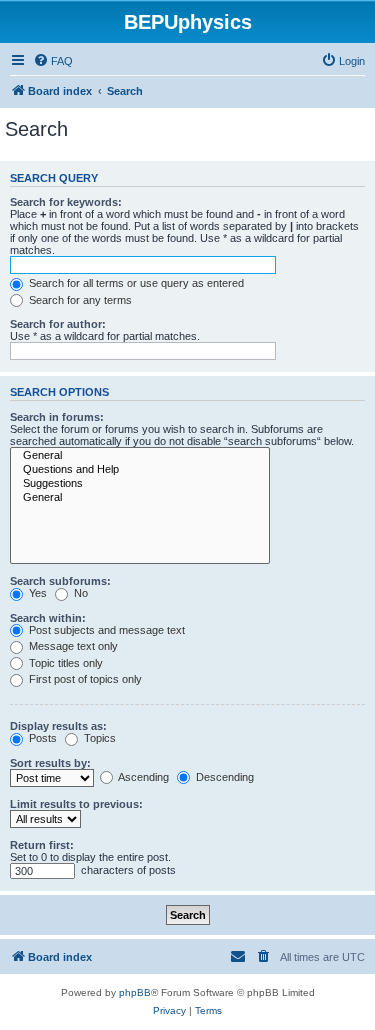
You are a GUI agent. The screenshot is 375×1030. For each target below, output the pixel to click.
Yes (36, 593)
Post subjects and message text (105, 630)
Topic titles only (64, 663)
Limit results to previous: (76, 804)
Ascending (142, 777)
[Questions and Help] (140, 470)
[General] (140, 456)
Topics (98, 738)
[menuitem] (53, 61)
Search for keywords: (66, 202)
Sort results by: (50, 763)
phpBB (135, 992)
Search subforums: (60, 581)
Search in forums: (57, 417)
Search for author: (58, 324)
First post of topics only (84, 679)
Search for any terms (79, 300)
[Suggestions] (140, 484)
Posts (41, 738)
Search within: (48, 618)
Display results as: (58, 726)
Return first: (42, 845)
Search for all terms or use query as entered (135, 283)
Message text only (72, 646)
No (79, 593)
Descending (223, 777)
